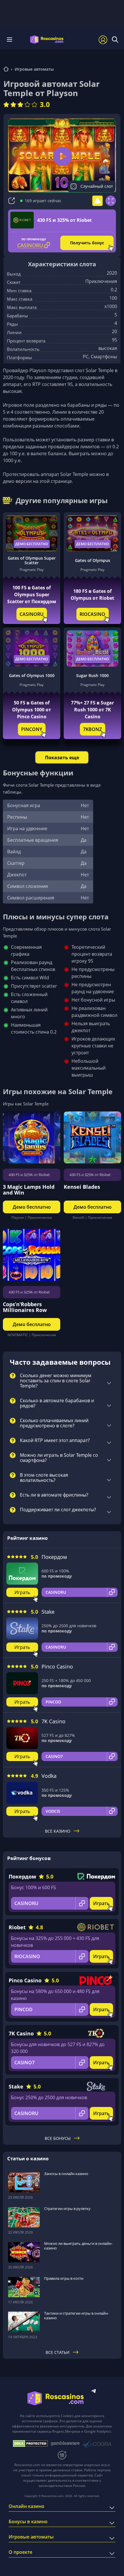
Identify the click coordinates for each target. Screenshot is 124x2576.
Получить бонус (87, 243)
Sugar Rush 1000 (92, 675)
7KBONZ (92, 729)
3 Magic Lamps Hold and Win (29, 1190)
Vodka (49, 1776)
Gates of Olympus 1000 (32, 675)
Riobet (17, 1927)
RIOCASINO (92, 614)
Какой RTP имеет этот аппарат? (55, 1441)
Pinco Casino (57, 1666)
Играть (22, 1592)
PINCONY (32, 729)
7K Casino (53, 1721)
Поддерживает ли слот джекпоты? (58, 1510)
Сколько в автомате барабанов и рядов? (57, 1403)
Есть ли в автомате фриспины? (54, 1495)
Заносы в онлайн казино (66, 2174)
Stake (48, 1612)
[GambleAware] (65, 2443)
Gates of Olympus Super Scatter (32, 560)
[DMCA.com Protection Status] (30, 2444)
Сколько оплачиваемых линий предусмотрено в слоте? (54, 1423)
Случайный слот (97, 186)
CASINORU (32, 614)
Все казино (58, 1831)
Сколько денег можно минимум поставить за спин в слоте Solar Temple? (56, 1381)
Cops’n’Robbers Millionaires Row (25, 1307)
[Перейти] (6, 70)
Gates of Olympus (93, 560)
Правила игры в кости (64, 2278)
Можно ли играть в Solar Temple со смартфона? (59, 1458)
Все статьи (58, 2352)
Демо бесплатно (32, 544)
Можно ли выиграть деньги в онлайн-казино (78, 2246)
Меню (11, 40)
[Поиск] (115, 40)
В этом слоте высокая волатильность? (44, 1478)
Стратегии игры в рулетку (67, 2208)
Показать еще (62, 758)
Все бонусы (58, 2138)
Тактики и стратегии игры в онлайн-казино (76, 2316)
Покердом (54, 1557)
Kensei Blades (82, 1187)
